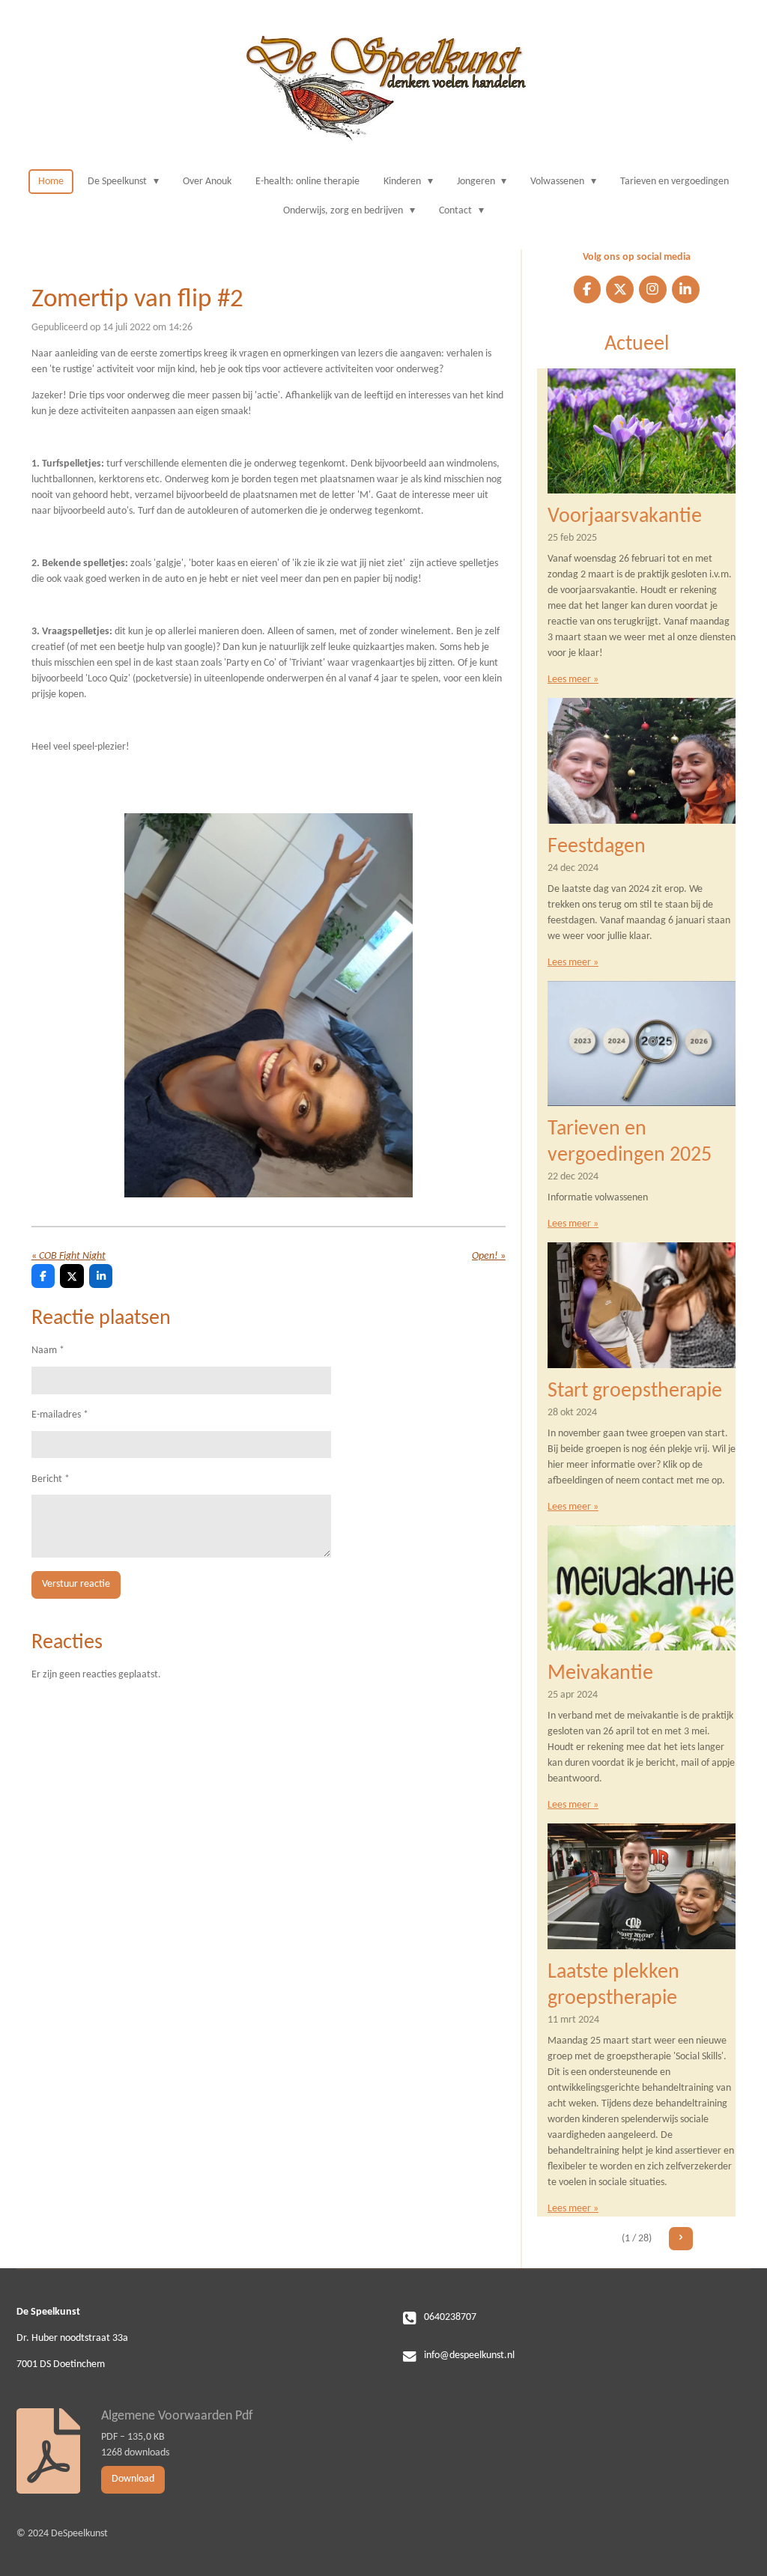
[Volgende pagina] (681, 2239)
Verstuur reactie (76, 1584)
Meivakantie (600, 1674)
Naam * (48, 1351)
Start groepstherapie (635, 1391)
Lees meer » (573, 680)
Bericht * (51, 1479)
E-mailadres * (60, 1415)
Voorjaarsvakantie (625, 517)
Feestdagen (597, 847)
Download (133, 2479)
